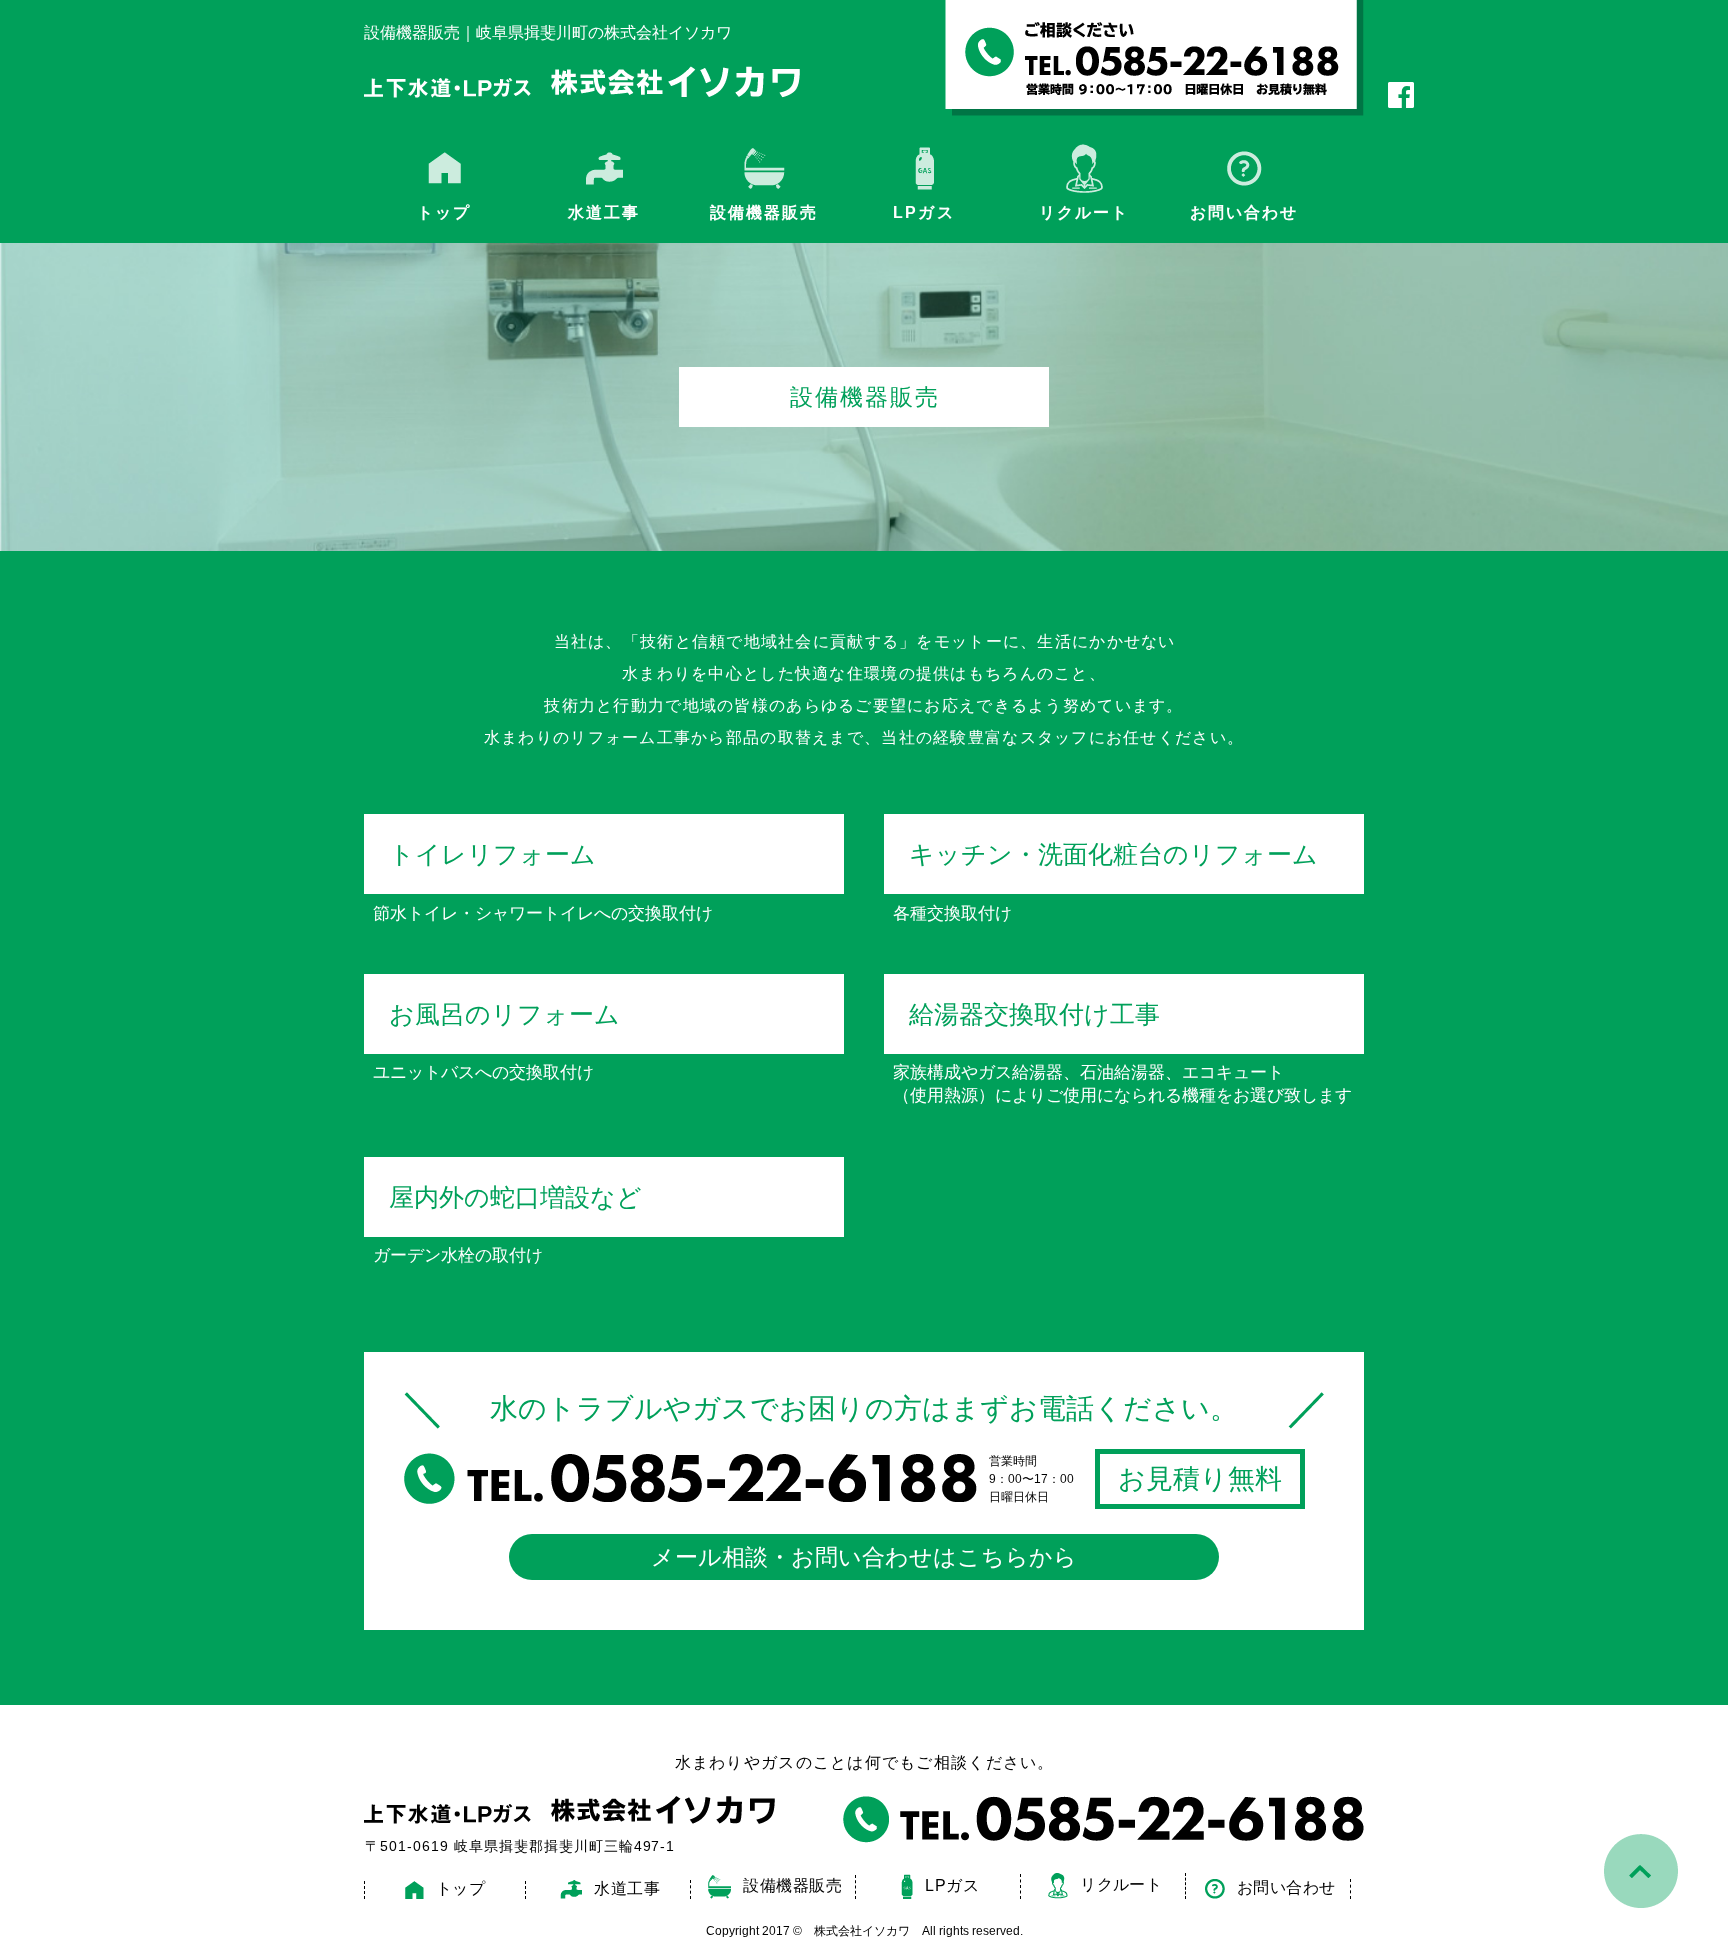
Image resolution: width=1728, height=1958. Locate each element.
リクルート (1084, 212)
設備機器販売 (764, 212)
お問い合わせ (1244, 212)
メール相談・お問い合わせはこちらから (864, 1557)
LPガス (923, 212)
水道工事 (627, 1888)
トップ (444, 212)
